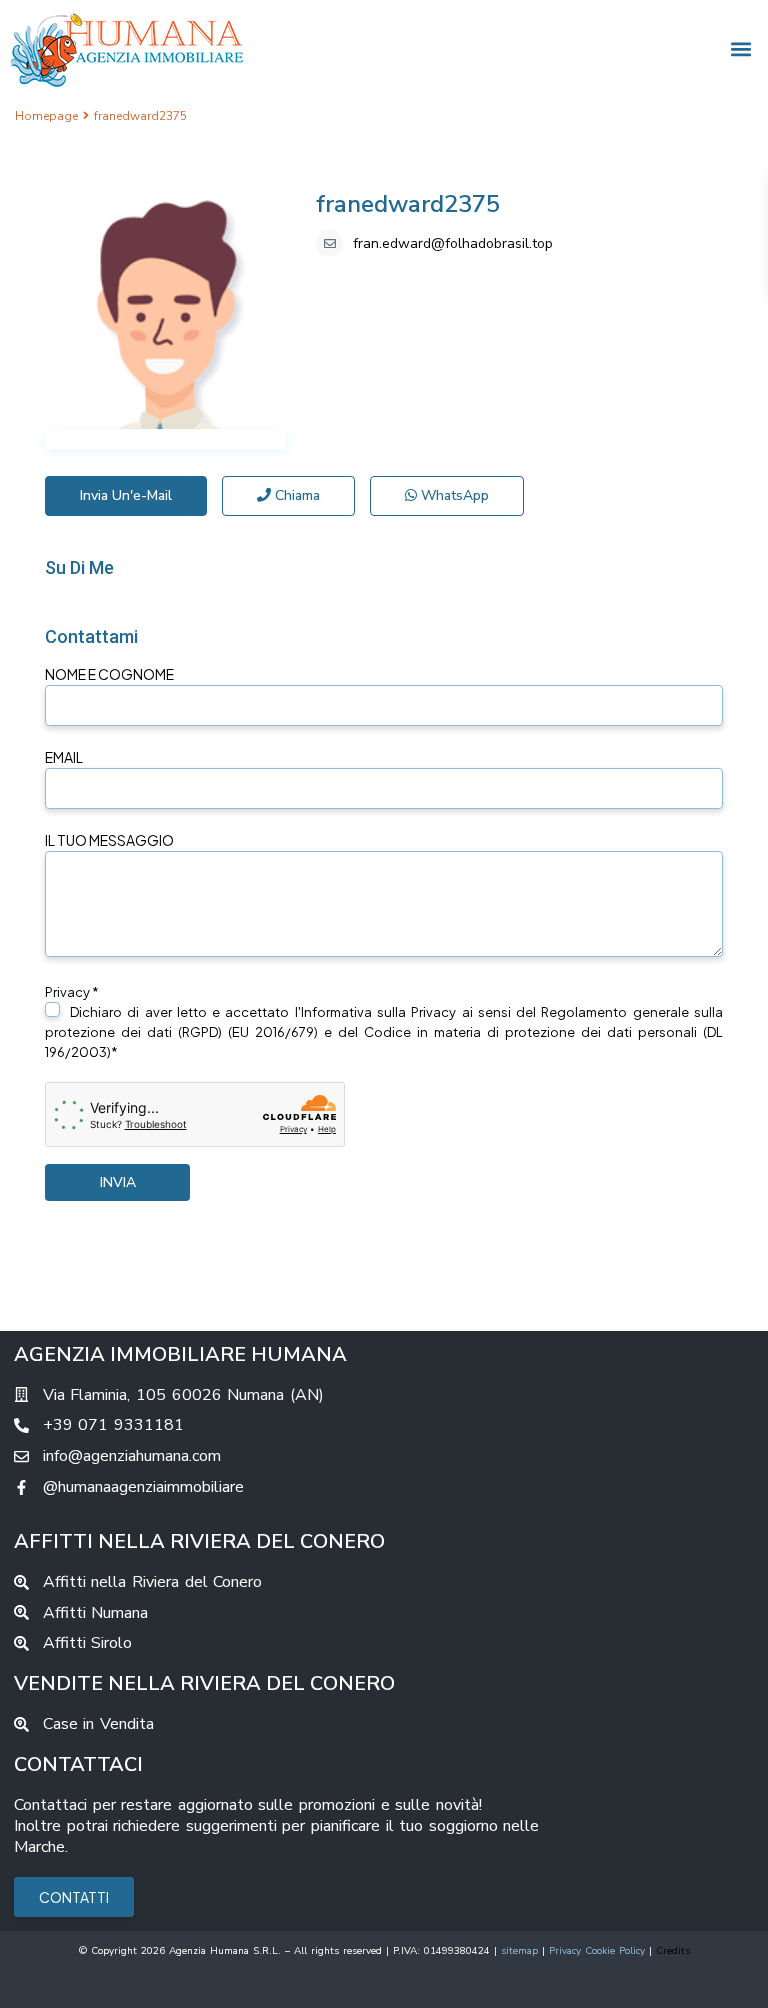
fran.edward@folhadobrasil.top (453, 243)
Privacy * (384, 1022)
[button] (741, 48)
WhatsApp (453, 495)
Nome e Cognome (109, 674)
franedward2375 (408, 204)
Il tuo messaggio (109, 840)
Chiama (295, 495)
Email (64, 757)
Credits (673, 1951)
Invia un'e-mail (126, 495)
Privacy (433, 1012)
